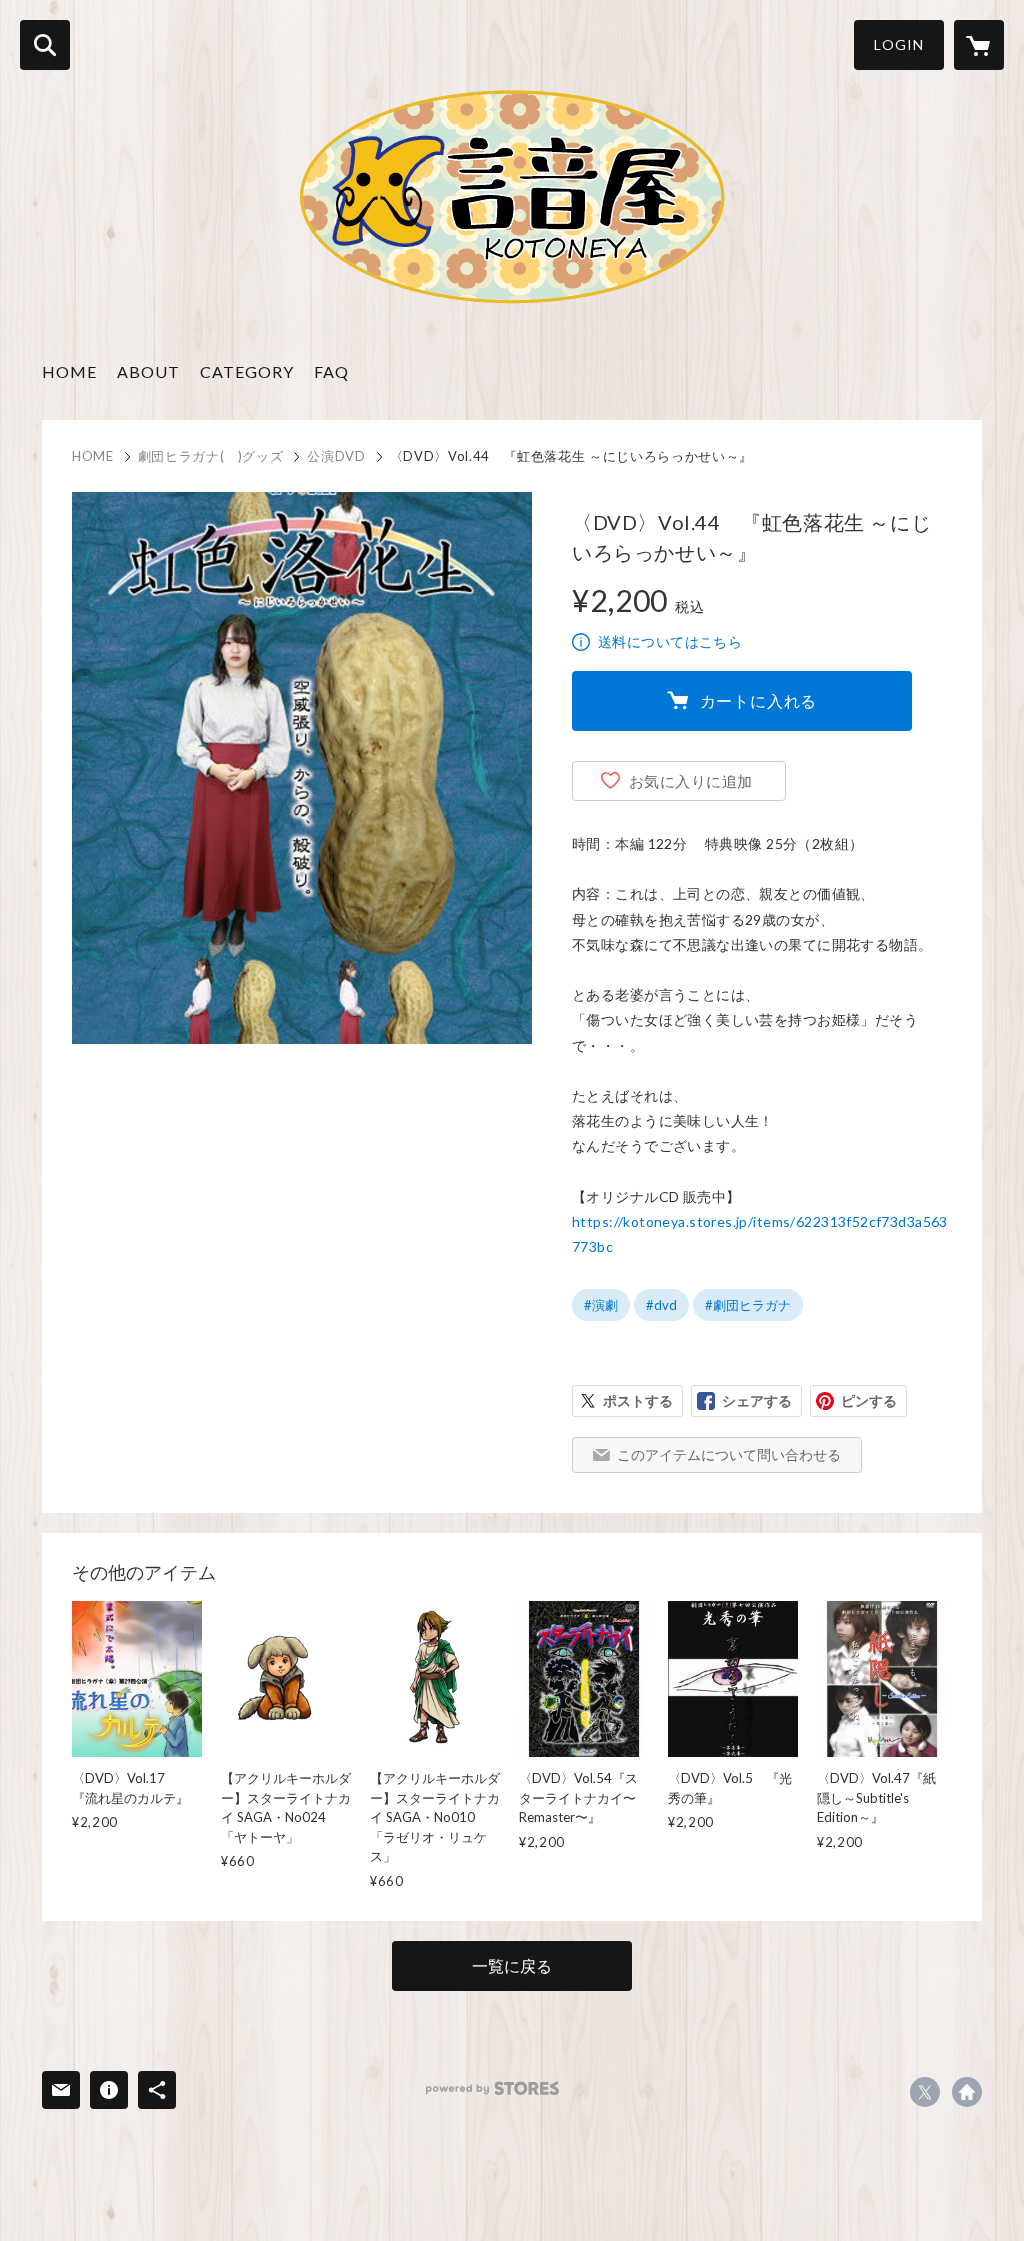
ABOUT (148, 371)
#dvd (661, 1305)
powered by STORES (492, 2088)
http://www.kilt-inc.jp (967, 2092)
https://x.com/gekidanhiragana (925, 2092)
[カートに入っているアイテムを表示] (979, 45)
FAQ (331, 371)
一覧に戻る (512, 1965)
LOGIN (899, 44)
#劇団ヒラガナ (748, 1305)
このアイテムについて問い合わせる (729, 1454)
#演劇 (601, 1305)
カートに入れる (759, 700)
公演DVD (336, 456)
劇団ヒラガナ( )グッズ (211, 456)
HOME (69, 371)
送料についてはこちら (670, 641)
